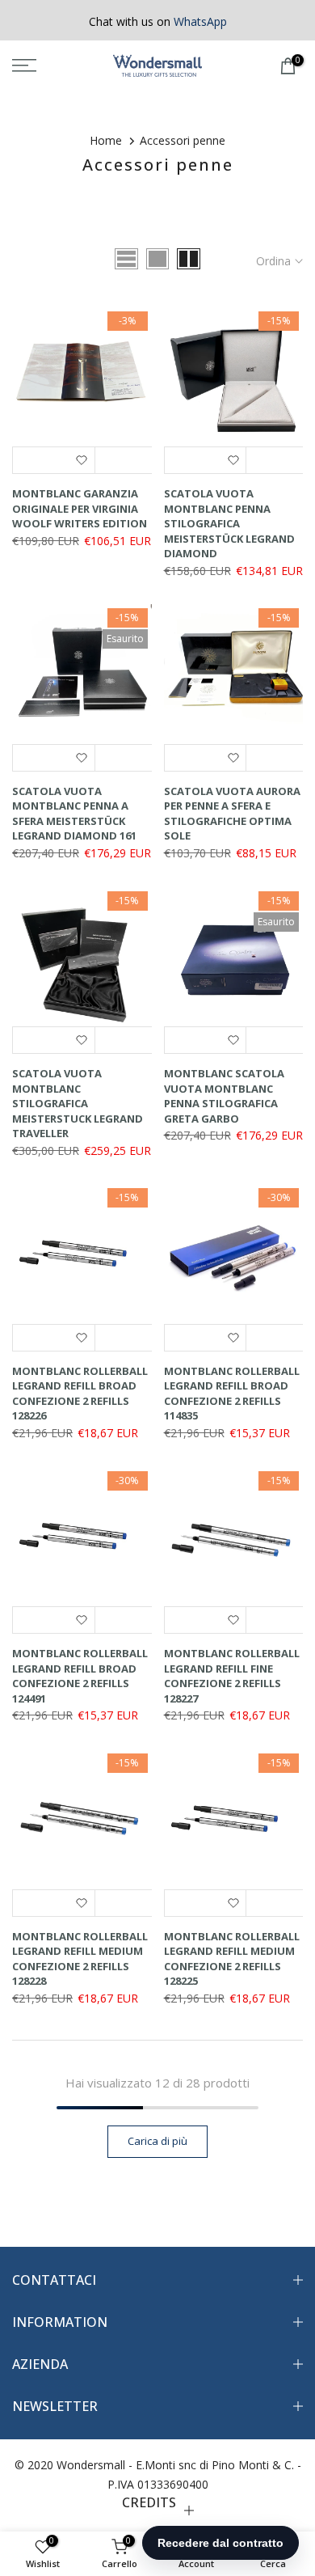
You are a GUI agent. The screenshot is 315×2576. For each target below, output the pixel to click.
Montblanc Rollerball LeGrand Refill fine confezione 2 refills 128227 (232, 1676)
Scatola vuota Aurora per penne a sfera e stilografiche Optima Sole (232, 814)
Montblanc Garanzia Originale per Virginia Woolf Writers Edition (80, 508)
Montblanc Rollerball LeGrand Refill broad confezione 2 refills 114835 (232, 1394)
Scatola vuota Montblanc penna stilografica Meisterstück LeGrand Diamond (229, 523)
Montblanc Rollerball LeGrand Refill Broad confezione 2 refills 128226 (80, 1394)
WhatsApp (200, 21)
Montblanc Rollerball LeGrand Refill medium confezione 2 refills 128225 (232, 1959)
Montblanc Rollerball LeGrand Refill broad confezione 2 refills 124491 (80, 1676)
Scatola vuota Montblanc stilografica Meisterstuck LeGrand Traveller (78, 1103)
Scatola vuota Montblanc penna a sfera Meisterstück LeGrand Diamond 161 (74, 814)
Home (106, 140)
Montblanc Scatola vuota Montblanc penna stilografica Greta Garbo (224, 1096)
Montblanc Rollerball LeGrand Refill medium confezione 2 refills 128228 (80, 1959)
